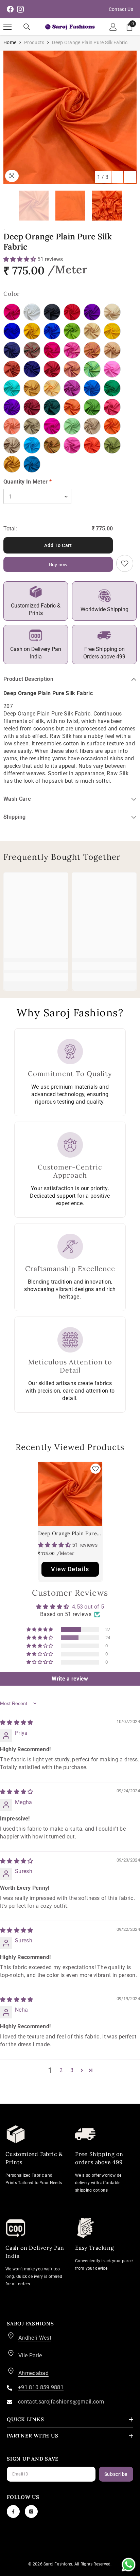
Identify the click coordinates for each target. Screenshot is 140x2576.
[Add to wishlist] (125, 563)
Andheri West (35, 2338)
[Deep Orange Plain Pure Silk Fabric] (70, 1494)
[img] (17, 1722)
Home (10, 42)
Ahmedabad (33, 2373)
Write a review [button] (70, 1679)
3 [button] (72, 2070)
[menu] (7, 27)
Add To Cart (58, 545)
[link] (36, 966)
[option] (70, 117)
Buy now (58, 564)
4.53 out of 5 (88, 1607)
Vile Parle (30, 2355)
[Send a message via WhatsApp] (129, 2565)
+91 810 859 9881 (41, 2387)
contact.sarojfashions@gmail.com (61, 2402)
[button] (117, 177)
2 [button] (61, 2070)
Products (34, 42)
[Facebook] (13, 2511)
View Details (70, 1569)
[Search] (27, 27)
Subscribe (116, 2474)
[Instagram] (31, 2511)
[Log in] (113, 27)
